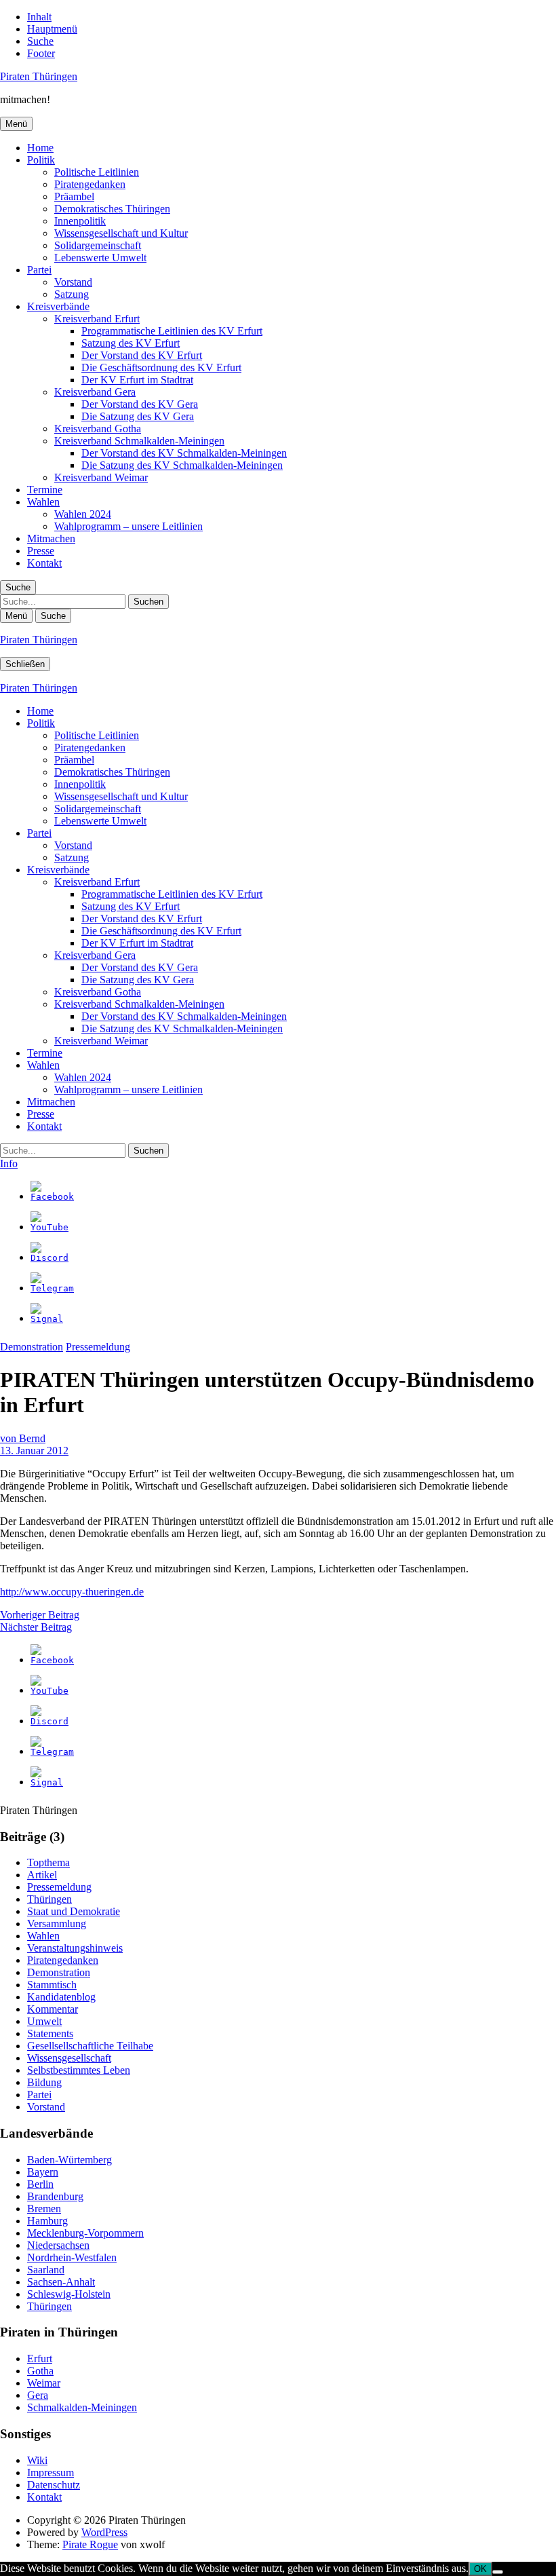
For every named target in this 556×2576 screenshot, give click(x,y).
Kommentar (53, 2009)
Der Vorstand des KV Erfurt (142, 355)
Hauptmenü (52, 29)
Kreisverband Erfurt (97, 319)
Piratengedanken (90, 184)
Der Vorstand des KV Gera (140, 404)
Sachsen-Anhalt (61, 2282)
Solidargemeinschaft (98, 245)
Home (40, 148)
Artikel (42, 1875)
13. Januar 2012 (34, 1451)
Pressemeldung (98, 1347)
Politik (41, 160)
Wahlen (43, 502)
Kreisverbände (58, 306)
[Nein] (498, 2572)
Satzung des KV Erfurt (131, 343)
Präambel (74, 196)
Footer (41, 53)
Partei (39, 270)
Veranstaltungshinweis (75, 1948)
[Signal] (47, 1319)
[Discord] (49, 1258)
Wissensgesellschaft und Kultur (121, 233)
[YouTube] (49, 1227)
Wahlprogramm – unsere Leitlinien (128, 526)
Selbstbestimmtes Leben (79, 2070)
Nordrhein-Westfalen (72, 2257)
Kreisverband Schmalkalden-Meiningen (139, 441)
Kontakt (44, 563)
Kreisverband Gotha (98, 429)
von (23, 1438)
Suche (40, 41)
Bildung (44, 2082)
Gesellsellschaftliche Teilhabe (90, 2046)
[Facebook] (52, 1197)
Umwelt (44, 2021)
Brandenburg (55, 2196)
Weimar (44, 2383)
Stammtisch (52, 1985)
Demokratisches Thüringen (112, 209)
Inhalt (39, 17)
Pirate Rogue (90, 2544)
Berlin (40, 2184)
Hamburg (47, 2221)
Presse (41, 551)
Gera (38, 2395)
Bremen (44, 2209)
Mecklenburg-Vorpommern (85, 2233)
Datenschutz (54, 2485)
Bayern (43, 2172)
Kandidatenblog (61, 1997)
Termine (45, 490)
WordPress (104, 2532)
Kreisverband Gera (95, 392)
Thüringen (49, 1899)
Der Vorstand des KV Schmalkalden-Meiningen (184, 453)
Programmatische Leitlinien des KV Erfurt (172, 331)
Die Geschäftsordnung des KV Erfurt (161, 367)
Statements (50, 2033)
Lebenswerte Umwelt (100, 258)
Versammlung (57, 1924)
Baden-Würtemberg (69, 2160)
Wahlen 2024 (83, 514)
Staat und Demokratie (74, 1911)
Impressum (51, 2473)
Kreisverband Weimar (101, 477)
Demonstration (32, 1347)
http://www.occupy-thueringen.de (72, 1592)
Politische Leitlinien (97, 172)
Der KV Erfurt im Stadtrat (137, 380)
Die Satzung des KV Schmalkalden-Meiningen (182, 465)
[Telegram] (52, 1288)
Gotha (40, 2371)
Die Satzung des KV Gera (138, 416)
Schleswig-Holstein (69, 2294)
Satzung (72, 294)
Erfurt (40, 2359)
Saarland (46, 2270)
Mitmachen (51, 538)
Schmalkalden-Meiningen (82, 2407)
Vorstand (73, 282)
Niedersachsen (58, 2245)
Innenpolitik (80, 221)
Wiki (37, 2460)
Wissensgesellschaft (69, 2058)
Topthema (48, 1862)
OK (480, 2569)
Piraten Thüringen (39, 76)
